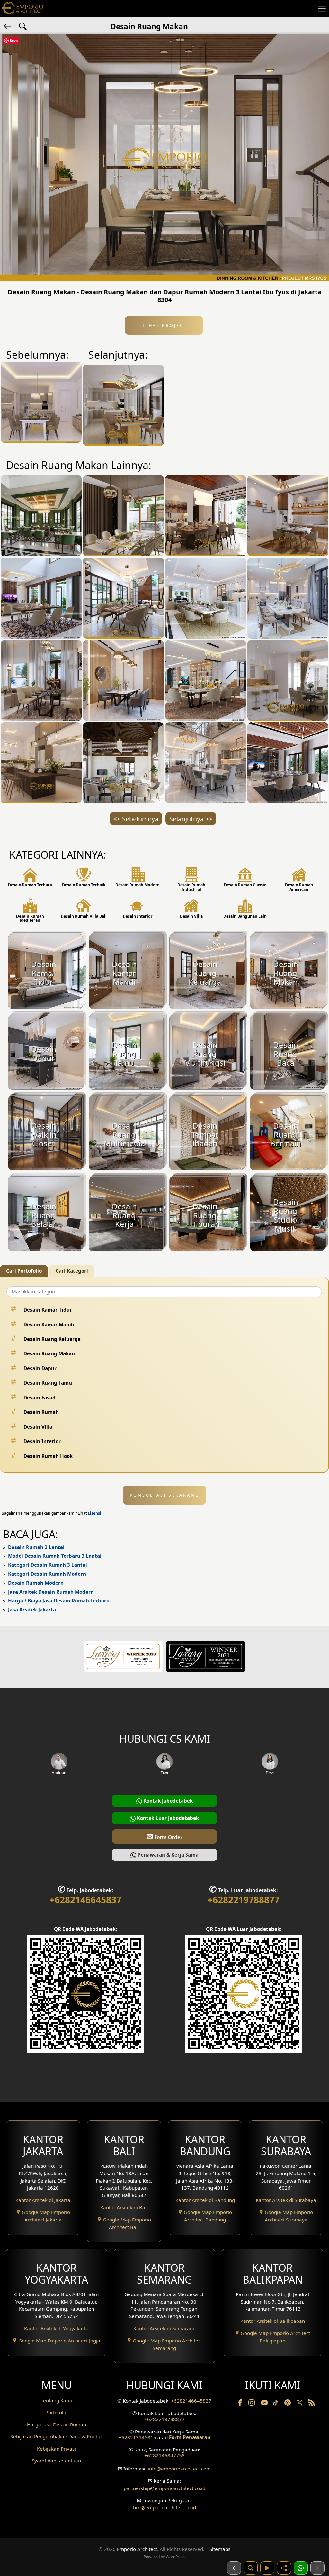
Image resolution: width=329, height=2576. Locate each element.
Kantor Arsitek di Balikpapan (273, 2321)
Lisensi (94, 1513)
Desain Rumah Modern (36, 1583)
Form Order (164, 1836)
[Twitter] (300, 2406)
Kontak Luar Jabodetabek (167, 1818)
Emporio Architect (137, 2549)
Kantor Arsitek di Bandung (205, 2200)
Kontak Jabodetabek (167, 1801)
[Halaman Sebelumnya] (234, 2568)
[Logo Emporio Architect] (22, 9)
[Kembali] (8, 26)
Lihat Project (164, 325)
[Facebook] (241, 2404)
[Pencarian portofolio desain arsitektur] (251, 2568)
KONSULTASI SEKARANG (165, 1495)
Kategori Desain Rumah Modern (47, 1574)
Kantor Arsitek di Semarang (164, 2328)
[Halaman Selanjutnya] (317, 2568)
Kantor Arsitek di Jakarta (43, 2200)
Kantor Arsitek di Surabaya (286, 2200)
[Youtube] (265, 2404)
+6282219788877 (244, 1900)
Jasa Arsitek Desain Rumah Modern (51, 1592)
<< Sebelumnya (136, 819)
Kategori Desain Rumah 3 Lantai (48, 1565)
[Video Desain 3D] (267, 2568)
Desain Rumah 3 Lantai (36, 1547)
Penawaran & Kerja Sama (167, 1855)
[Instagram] (252, 2404)
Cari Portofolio (24, 1271)
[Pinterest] (288, 2404)
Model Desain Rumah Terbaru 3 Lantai (55, 1556)
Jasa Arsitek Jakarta (32, 1610)
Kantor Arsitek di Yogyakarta (56, 2328)
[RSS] (312, 2404)
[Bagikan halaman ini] (284, 2568)
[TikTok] (277, 2404)
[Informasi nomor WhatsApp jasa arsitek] (301, 2568)
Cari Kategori (72, 1271)
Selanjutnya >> (191, 819)
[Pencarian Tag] (23, 26)
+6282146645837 (85, 1900)
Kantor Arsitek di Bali (124, 2207)
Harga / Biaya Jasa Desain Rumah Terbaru (59, 1601)
